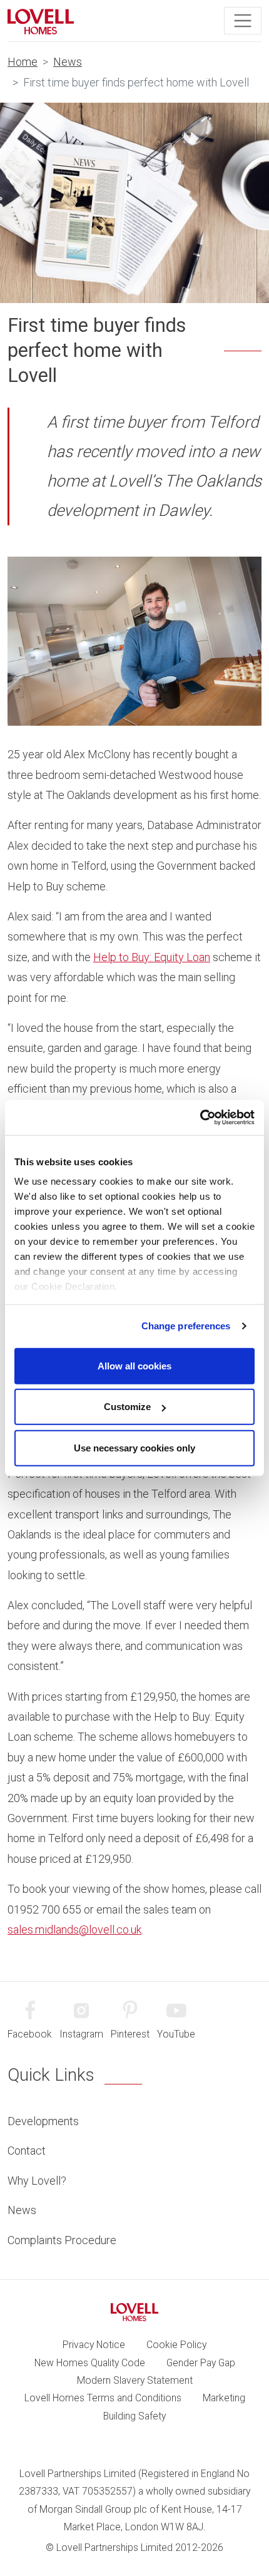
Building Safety (134, 2416)
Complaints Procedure (62, 2240)
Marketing (224, 2398)
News (68, 62)
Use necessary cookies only (134, 1447)
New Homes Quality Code (90, 2363)
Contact (27, 2151)
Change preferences (186, 1326)
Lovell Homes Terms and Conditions (103, 2398)
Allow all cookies (134, 1365)
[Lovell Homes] (41, 21)
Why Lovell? (37, 2181)
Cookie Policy (176, 2345)
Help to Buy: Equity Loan (152, 957)
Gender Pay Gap (201, 2363)
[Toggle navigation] (243, 21)
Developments (43, 2121)
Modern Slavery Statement (135, 2380)
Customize (127, 1407)
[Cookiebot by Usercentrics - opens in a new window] (200, 1118)
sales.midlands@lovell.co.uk (74, 1929)
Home (23, 62)
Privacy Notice (94, 2345)
